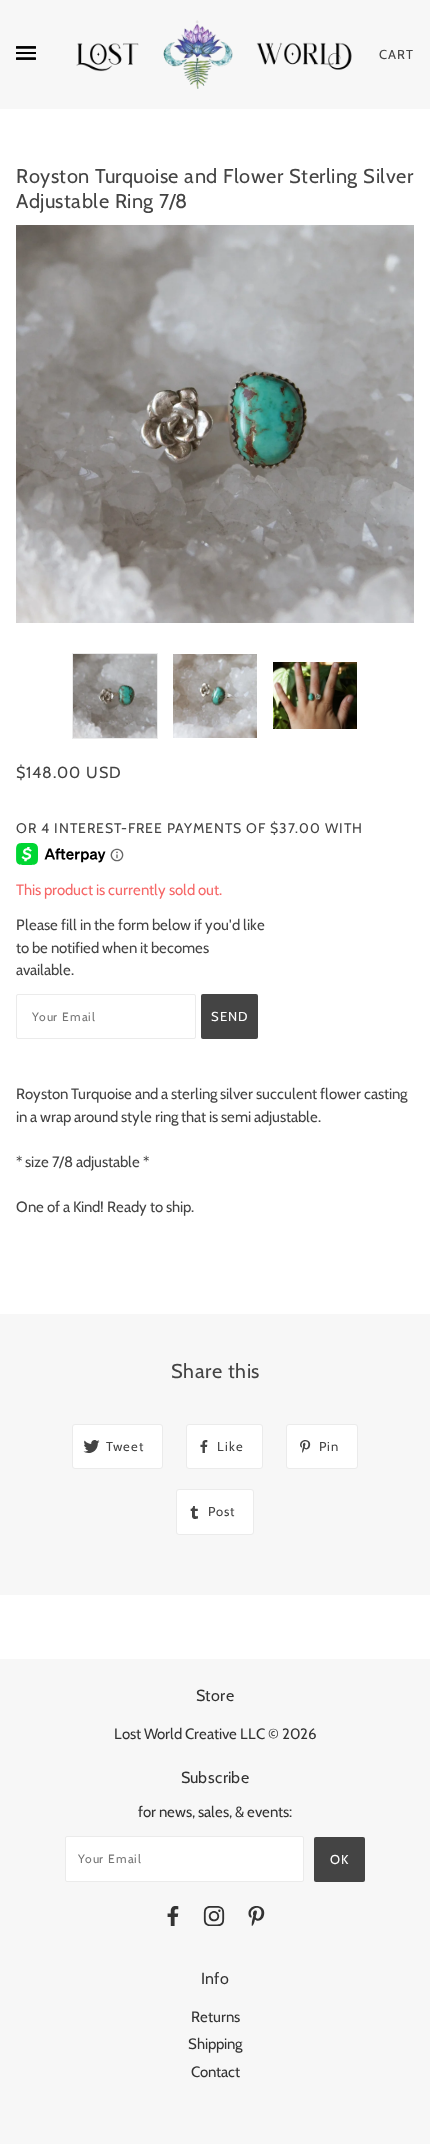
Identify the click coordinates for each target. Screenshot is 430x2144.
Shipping (215, 2044)
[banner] (215, 54)
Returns (215, 2017)
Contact (215, 2072)
